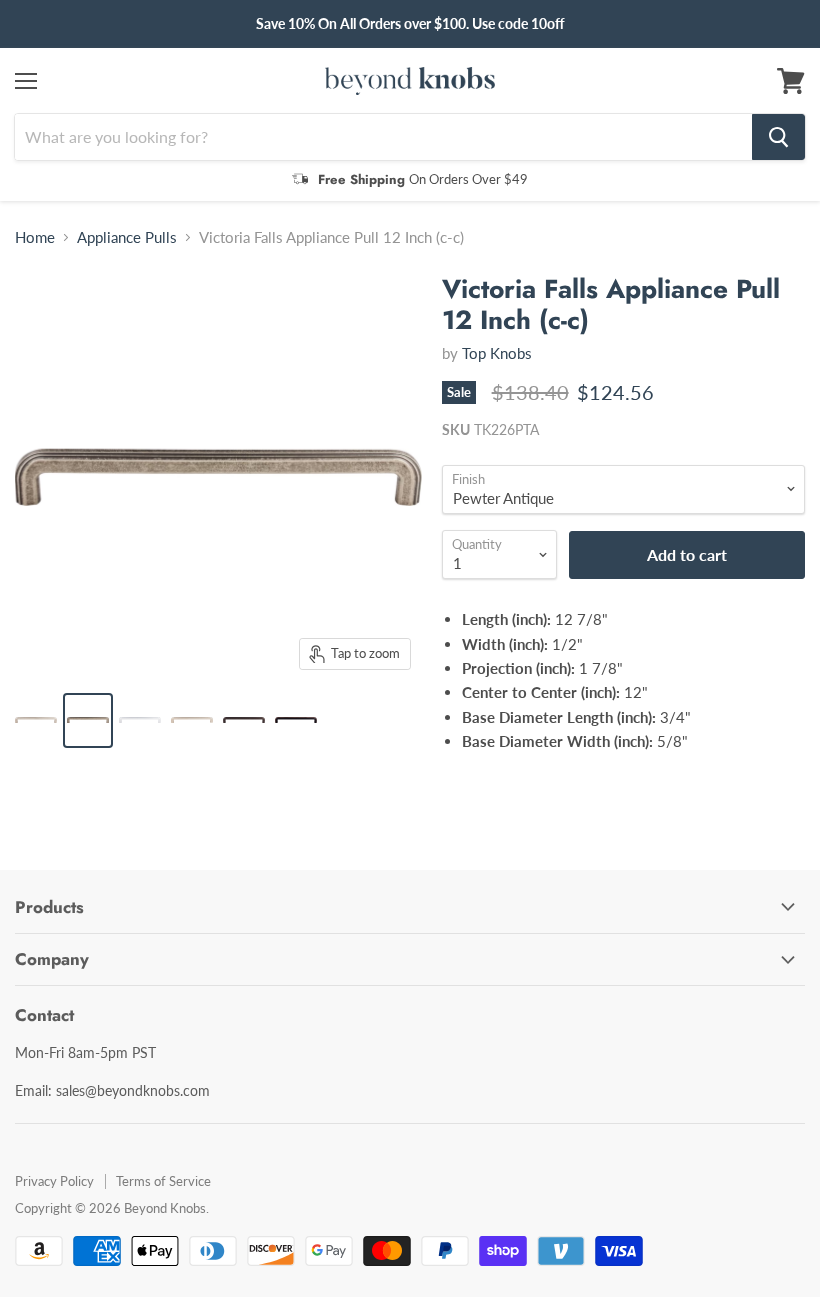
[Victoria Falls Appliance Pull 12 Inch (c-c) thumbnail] (36, 720)
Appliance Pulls (127, 237)
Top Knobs (497, 353)
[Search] (778, 137)
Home (35, 237)
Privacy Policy (54, 1181)
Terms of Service (163, 1181)
